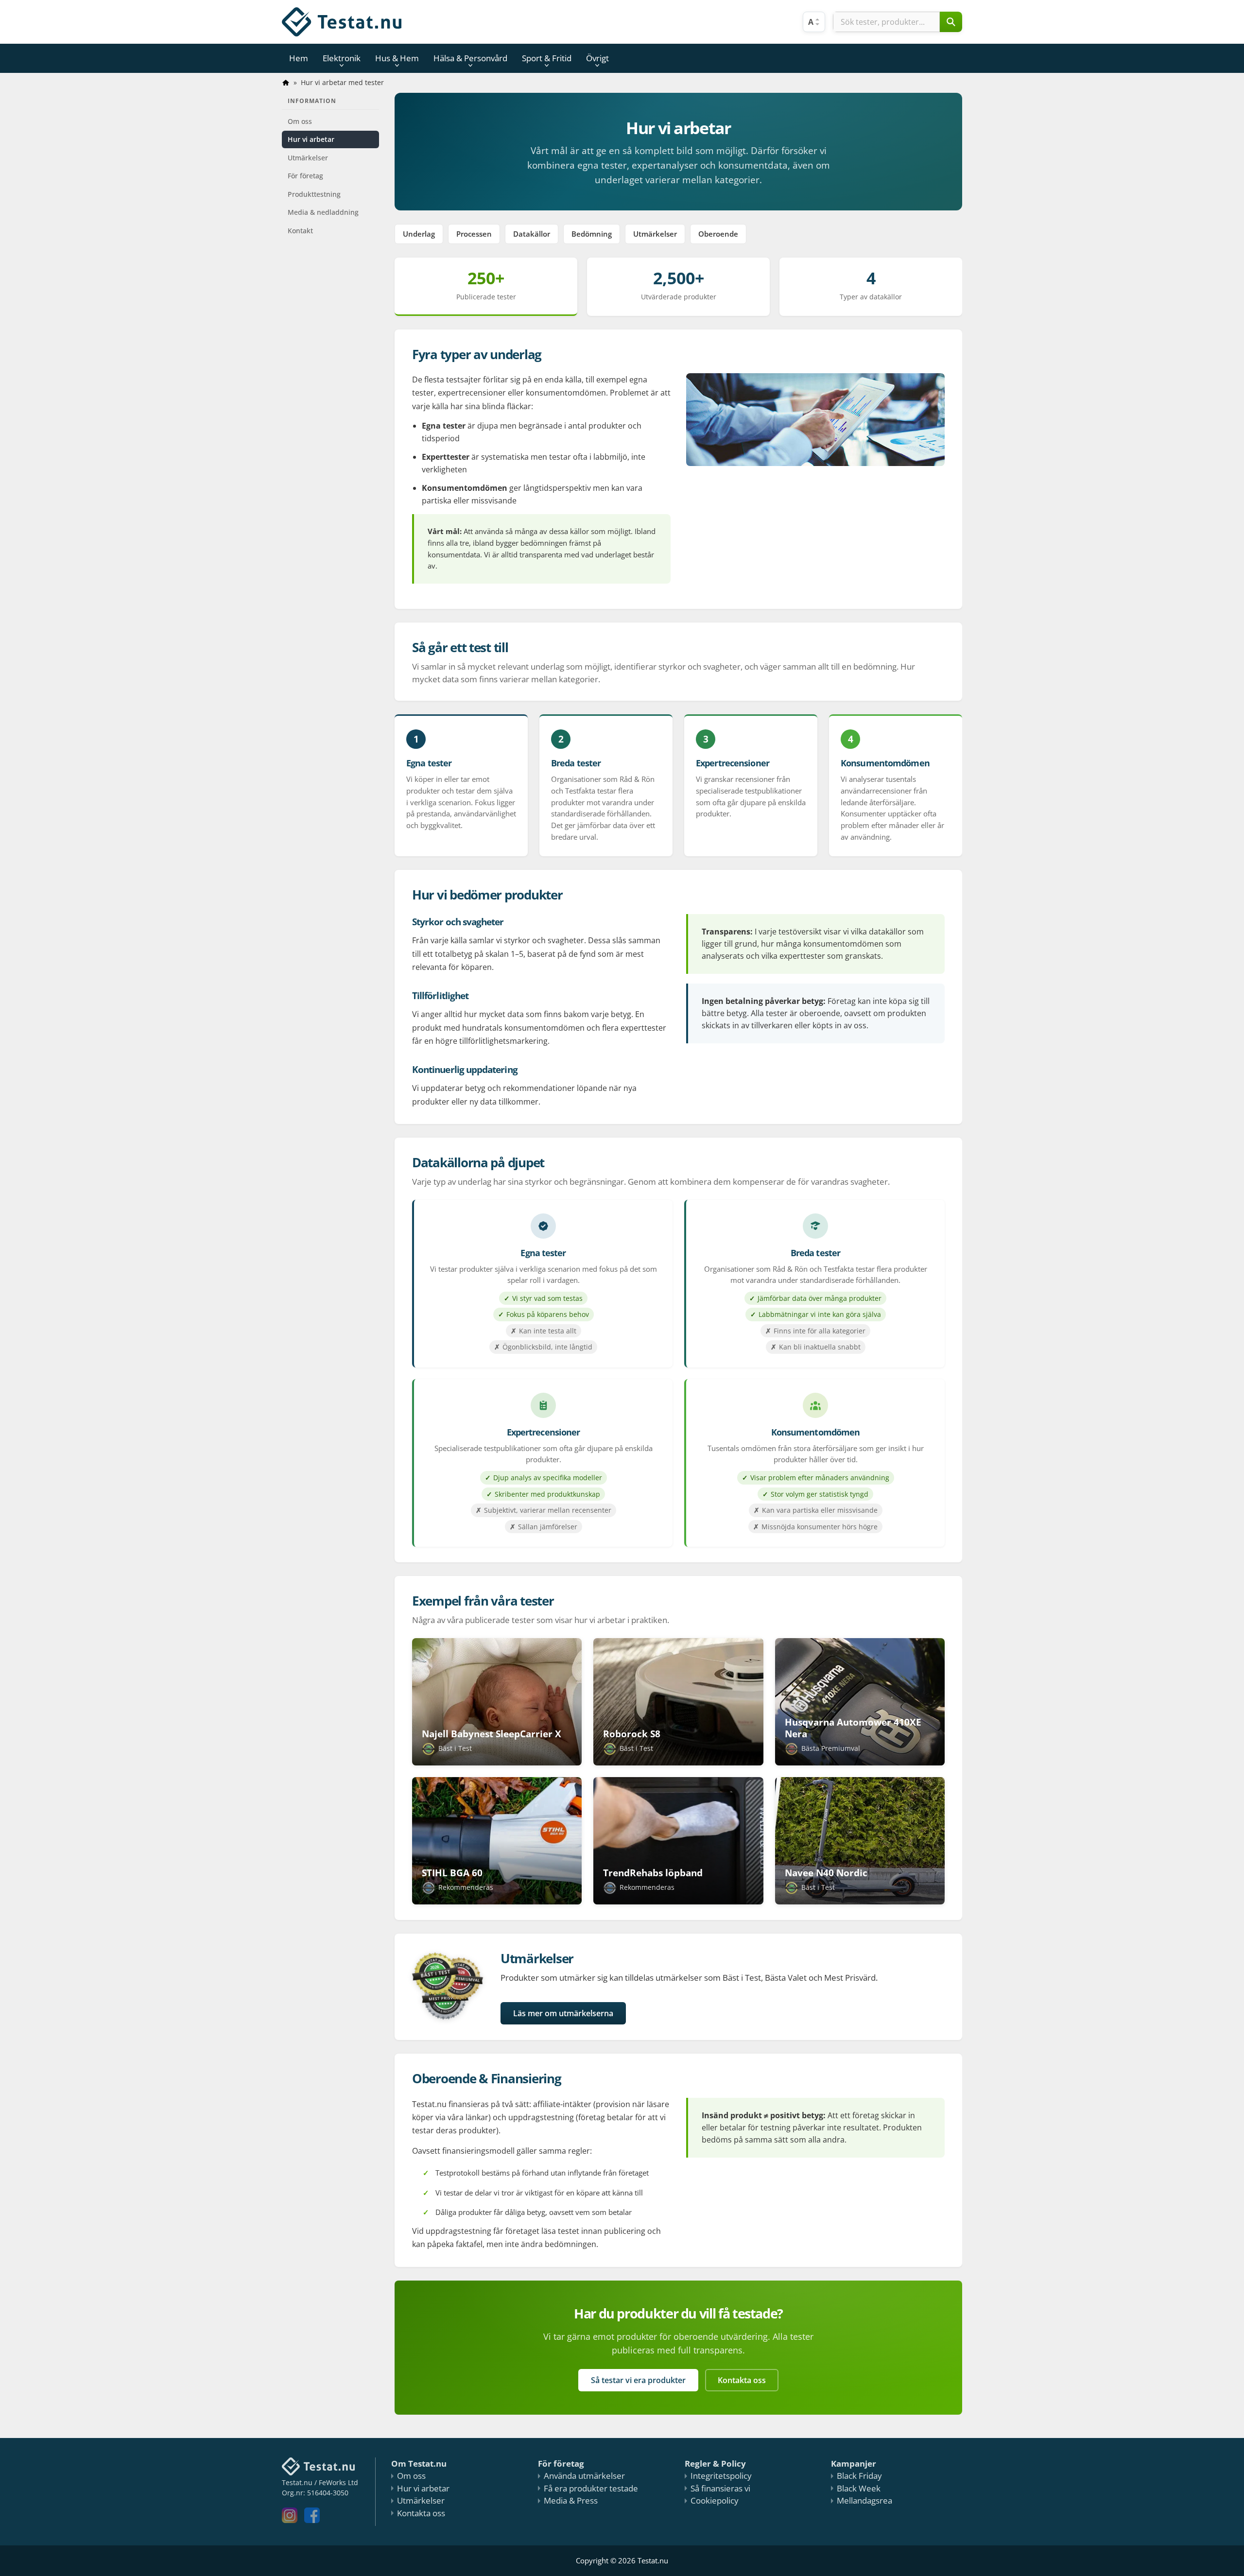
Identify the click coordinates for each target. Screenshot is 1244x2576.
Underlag (419, 234)
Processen (474, 234)
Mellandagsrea (864, 2500)
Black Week (859, 2488)
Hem (299, 58)
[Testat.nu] (342, 22)
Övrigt (597, 58)
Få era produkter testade (591, 2488)
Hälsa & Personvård (470, 58)
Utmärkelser (308, 158)
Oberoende (718, 234)
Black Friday (859, 2476)
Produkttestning (314, 194)
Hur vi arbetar (311, 139)
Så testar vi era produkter (638, 2380)
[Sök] (951, 22)
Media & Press (571, 2500)
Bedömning (592, 234)
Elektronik (342, 58)
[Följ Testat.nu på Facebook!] (314, 2520)
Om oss (300, 121)
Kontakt (300, 231)
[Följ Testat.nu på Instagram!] (292, 2520)
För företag (305, 176)
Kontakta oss (742, 2380)
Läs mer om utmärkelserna (563, 2013)
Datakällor (532, 234)
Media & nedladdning (323, 212)
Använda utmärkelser (584, 2476)
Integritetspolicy (721, 2476)
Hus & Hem (397, 58)
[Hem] (286, 83)
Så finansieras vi (720, 2488)
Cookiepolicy (715, 2500)
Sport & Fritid (547, 58)
